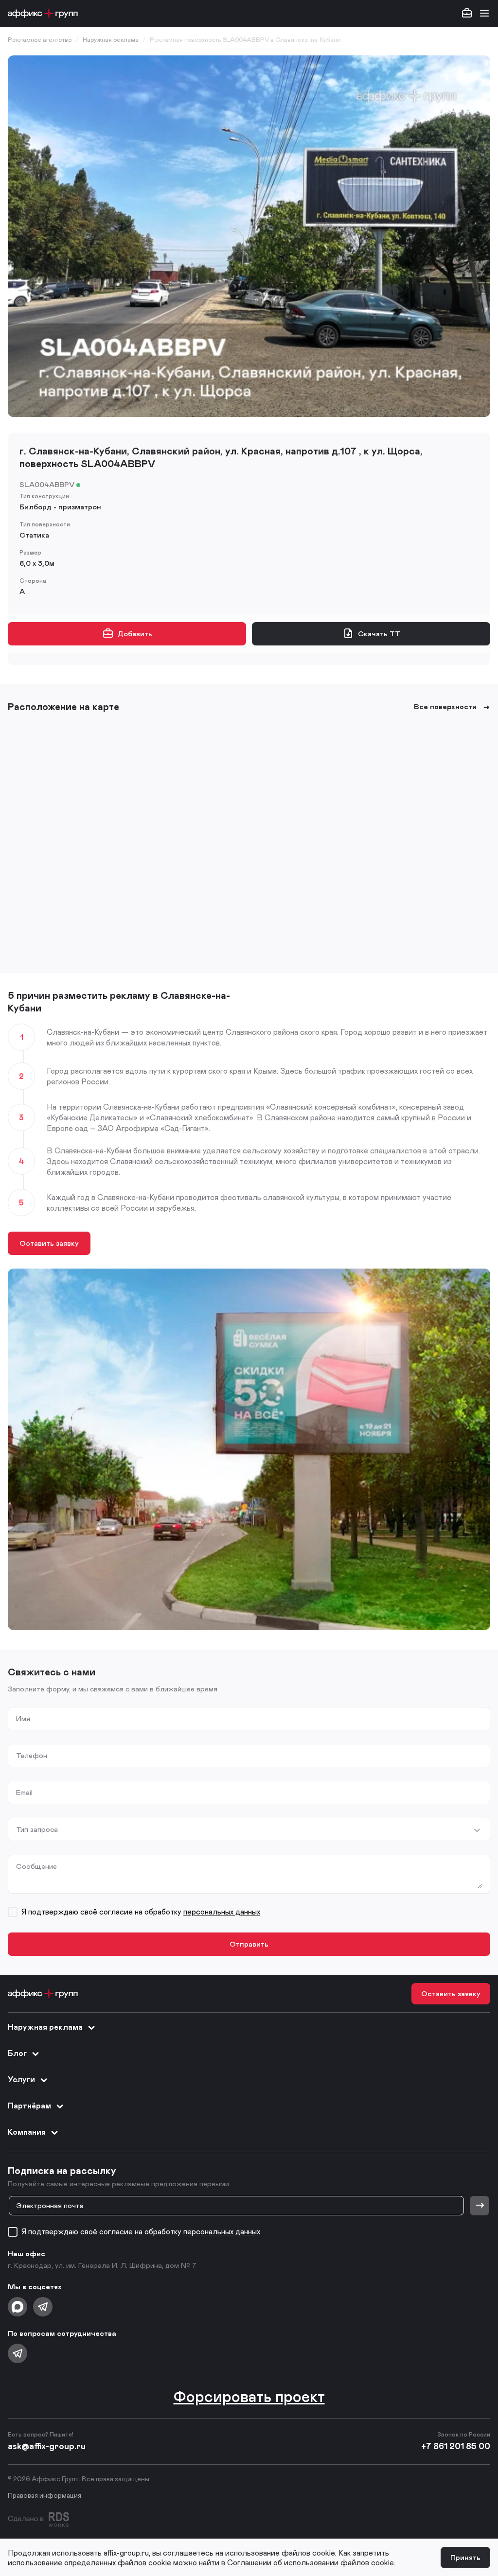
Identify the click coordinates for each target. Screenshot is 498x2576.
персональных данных (222, 1911)
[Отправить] (480, 2206)
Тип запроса (37, 1829)
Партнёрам (29, 2105)
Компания (27, 2132)
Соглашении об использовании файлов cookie (311, 2562)
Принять (465, 2557)
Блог (17, 2053)
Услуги (21, 2079)
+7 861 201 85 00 (456, 2446)
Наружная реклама (45, 2027)
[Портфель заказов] (467, 14)
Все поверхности (445, 706)
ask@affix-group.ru (47, 2446)
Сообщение (36, 1866)
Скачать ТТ (379, 633)
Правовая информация (44, 2495)
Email (24, 1792)
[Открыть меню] (484, 14)
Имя (23, 1718)
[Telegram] (43, 2307)
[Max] (18, 2307)
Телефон (32, 1755)
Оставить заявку (49, 1243)
